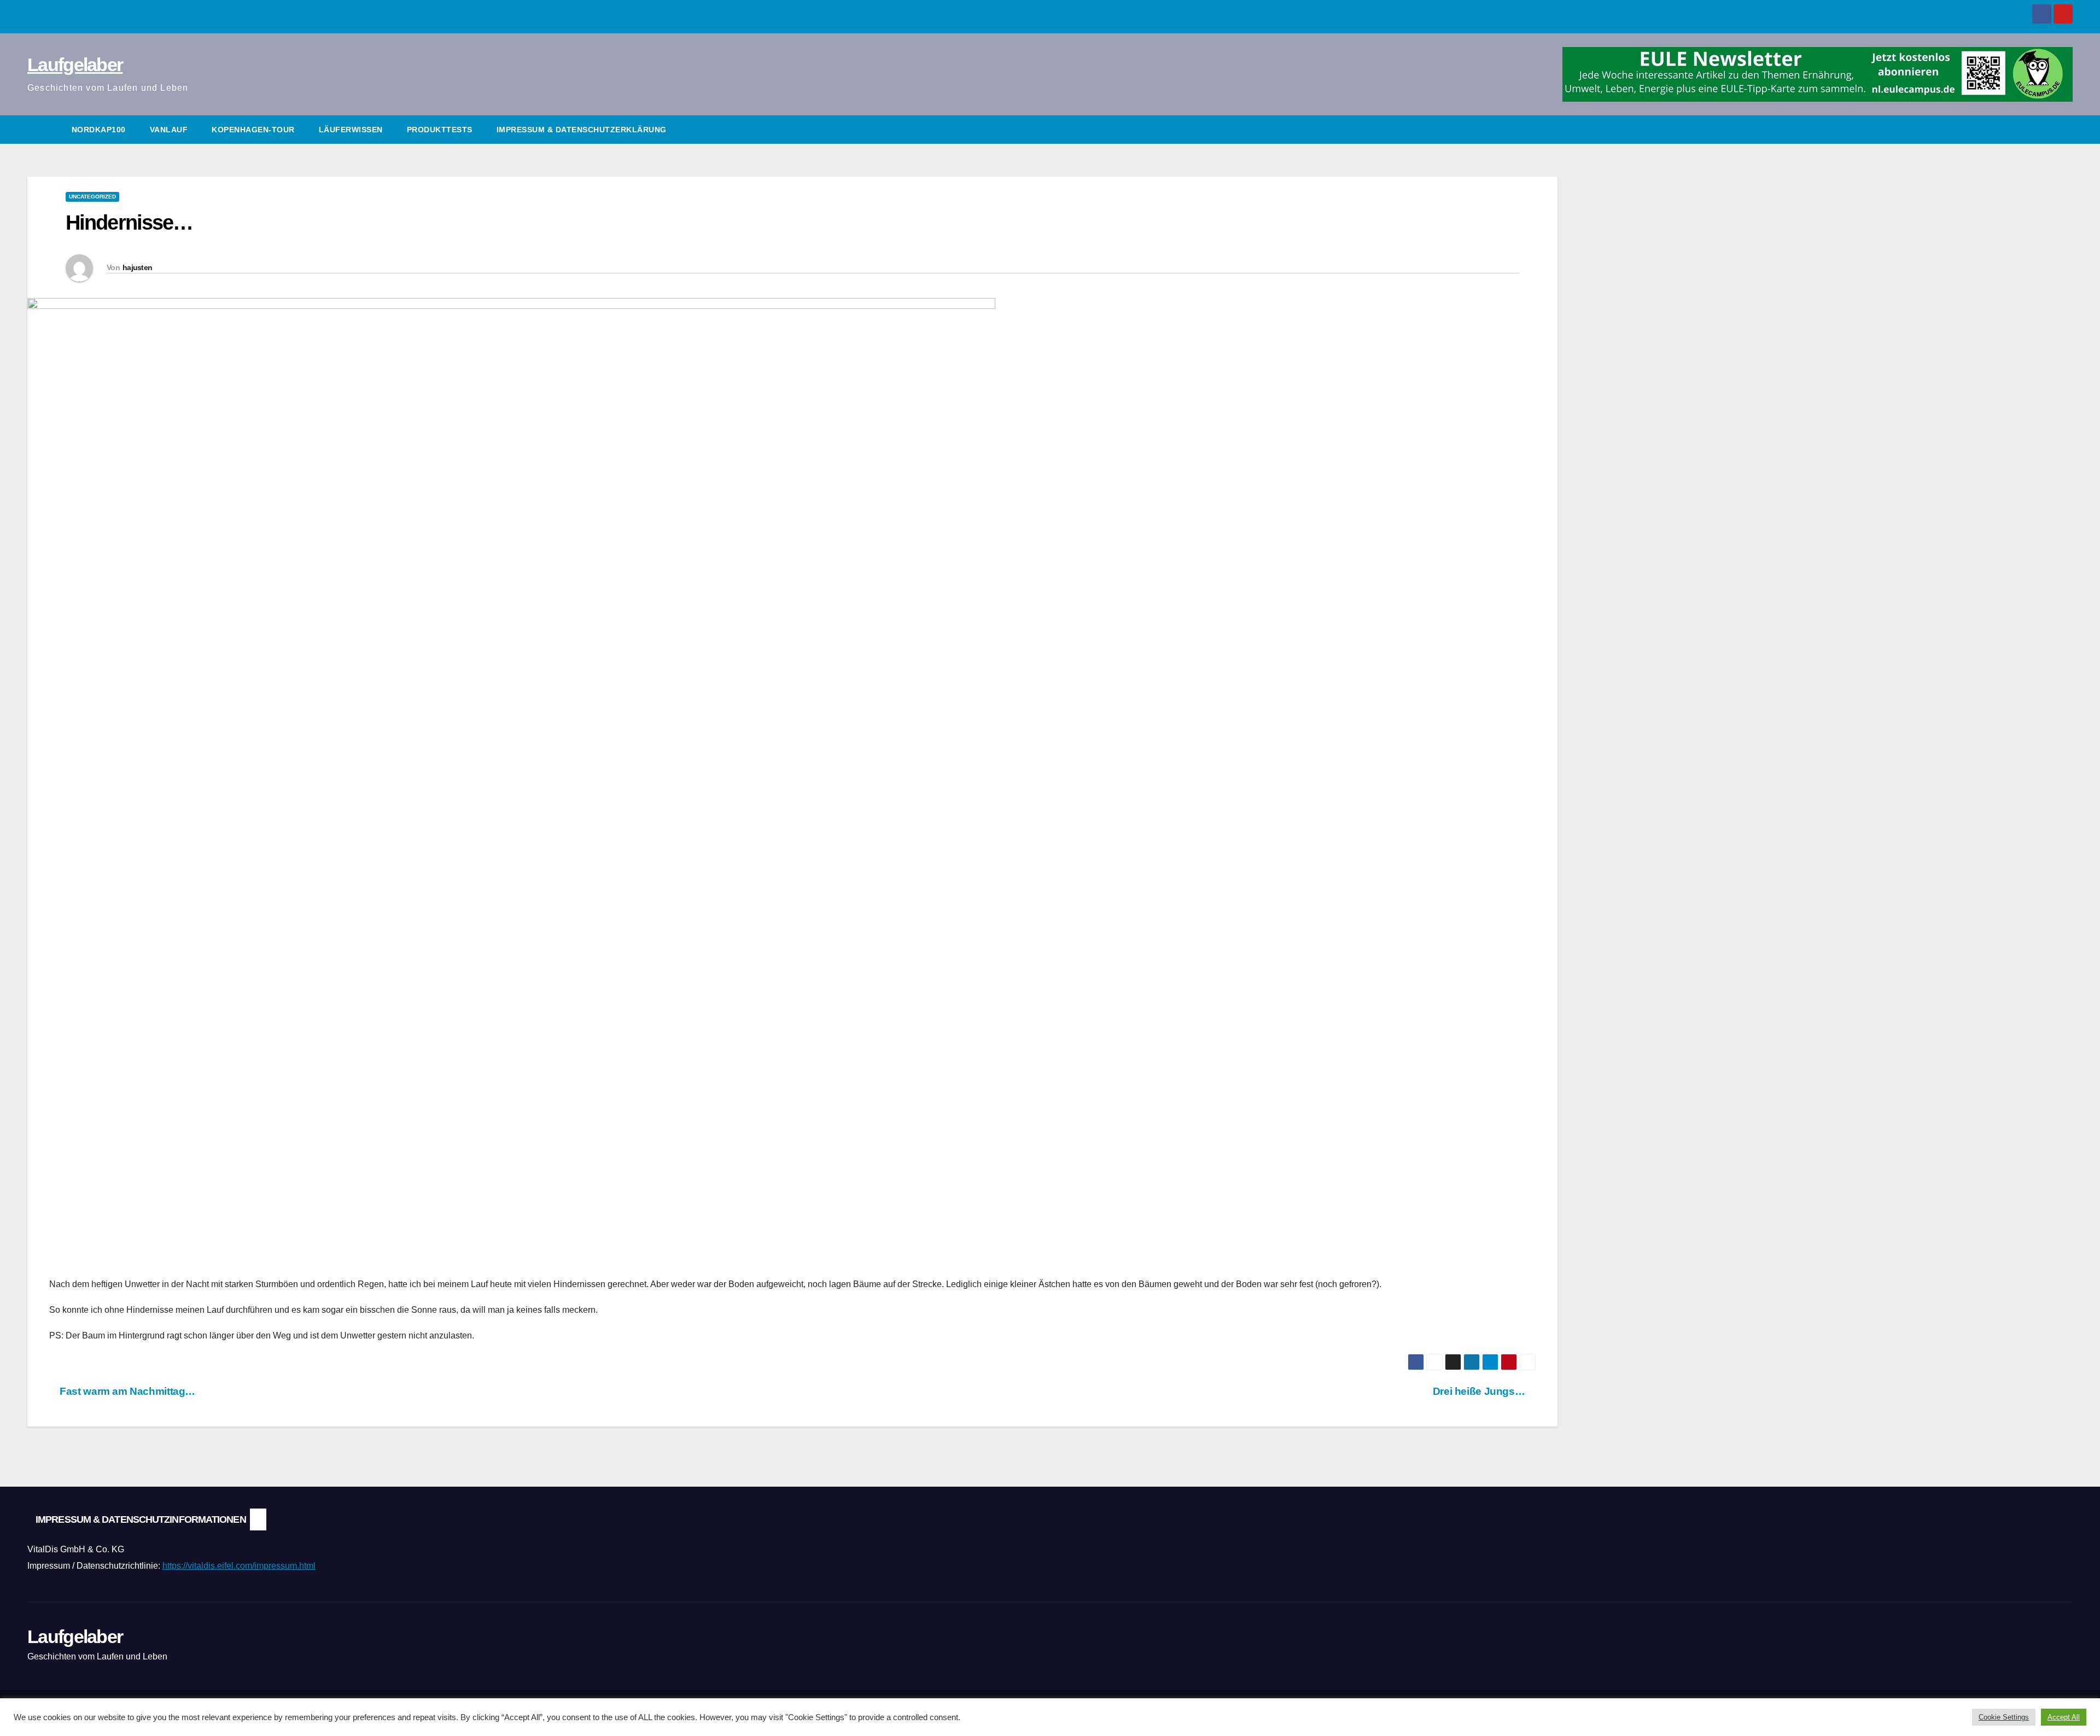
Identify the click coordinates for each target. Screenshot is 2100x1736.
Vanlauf (169, 130)
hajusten (137, 267)
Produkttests (440, 130)
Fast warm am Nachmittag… (126, 1391)
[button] (2065, 129)
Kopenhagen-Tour (253, 130)
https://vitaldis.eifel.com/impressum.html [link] (239, 1566)
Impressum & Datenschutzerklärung (582, 130)
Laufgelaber (75, 65)
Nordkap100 (99, 130)
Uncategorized (92, 197)
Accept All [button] (2064, 1717)
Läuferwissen (351, 130)
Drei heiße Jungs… (1480, 1391)
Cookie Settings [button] (2004, 1717)
